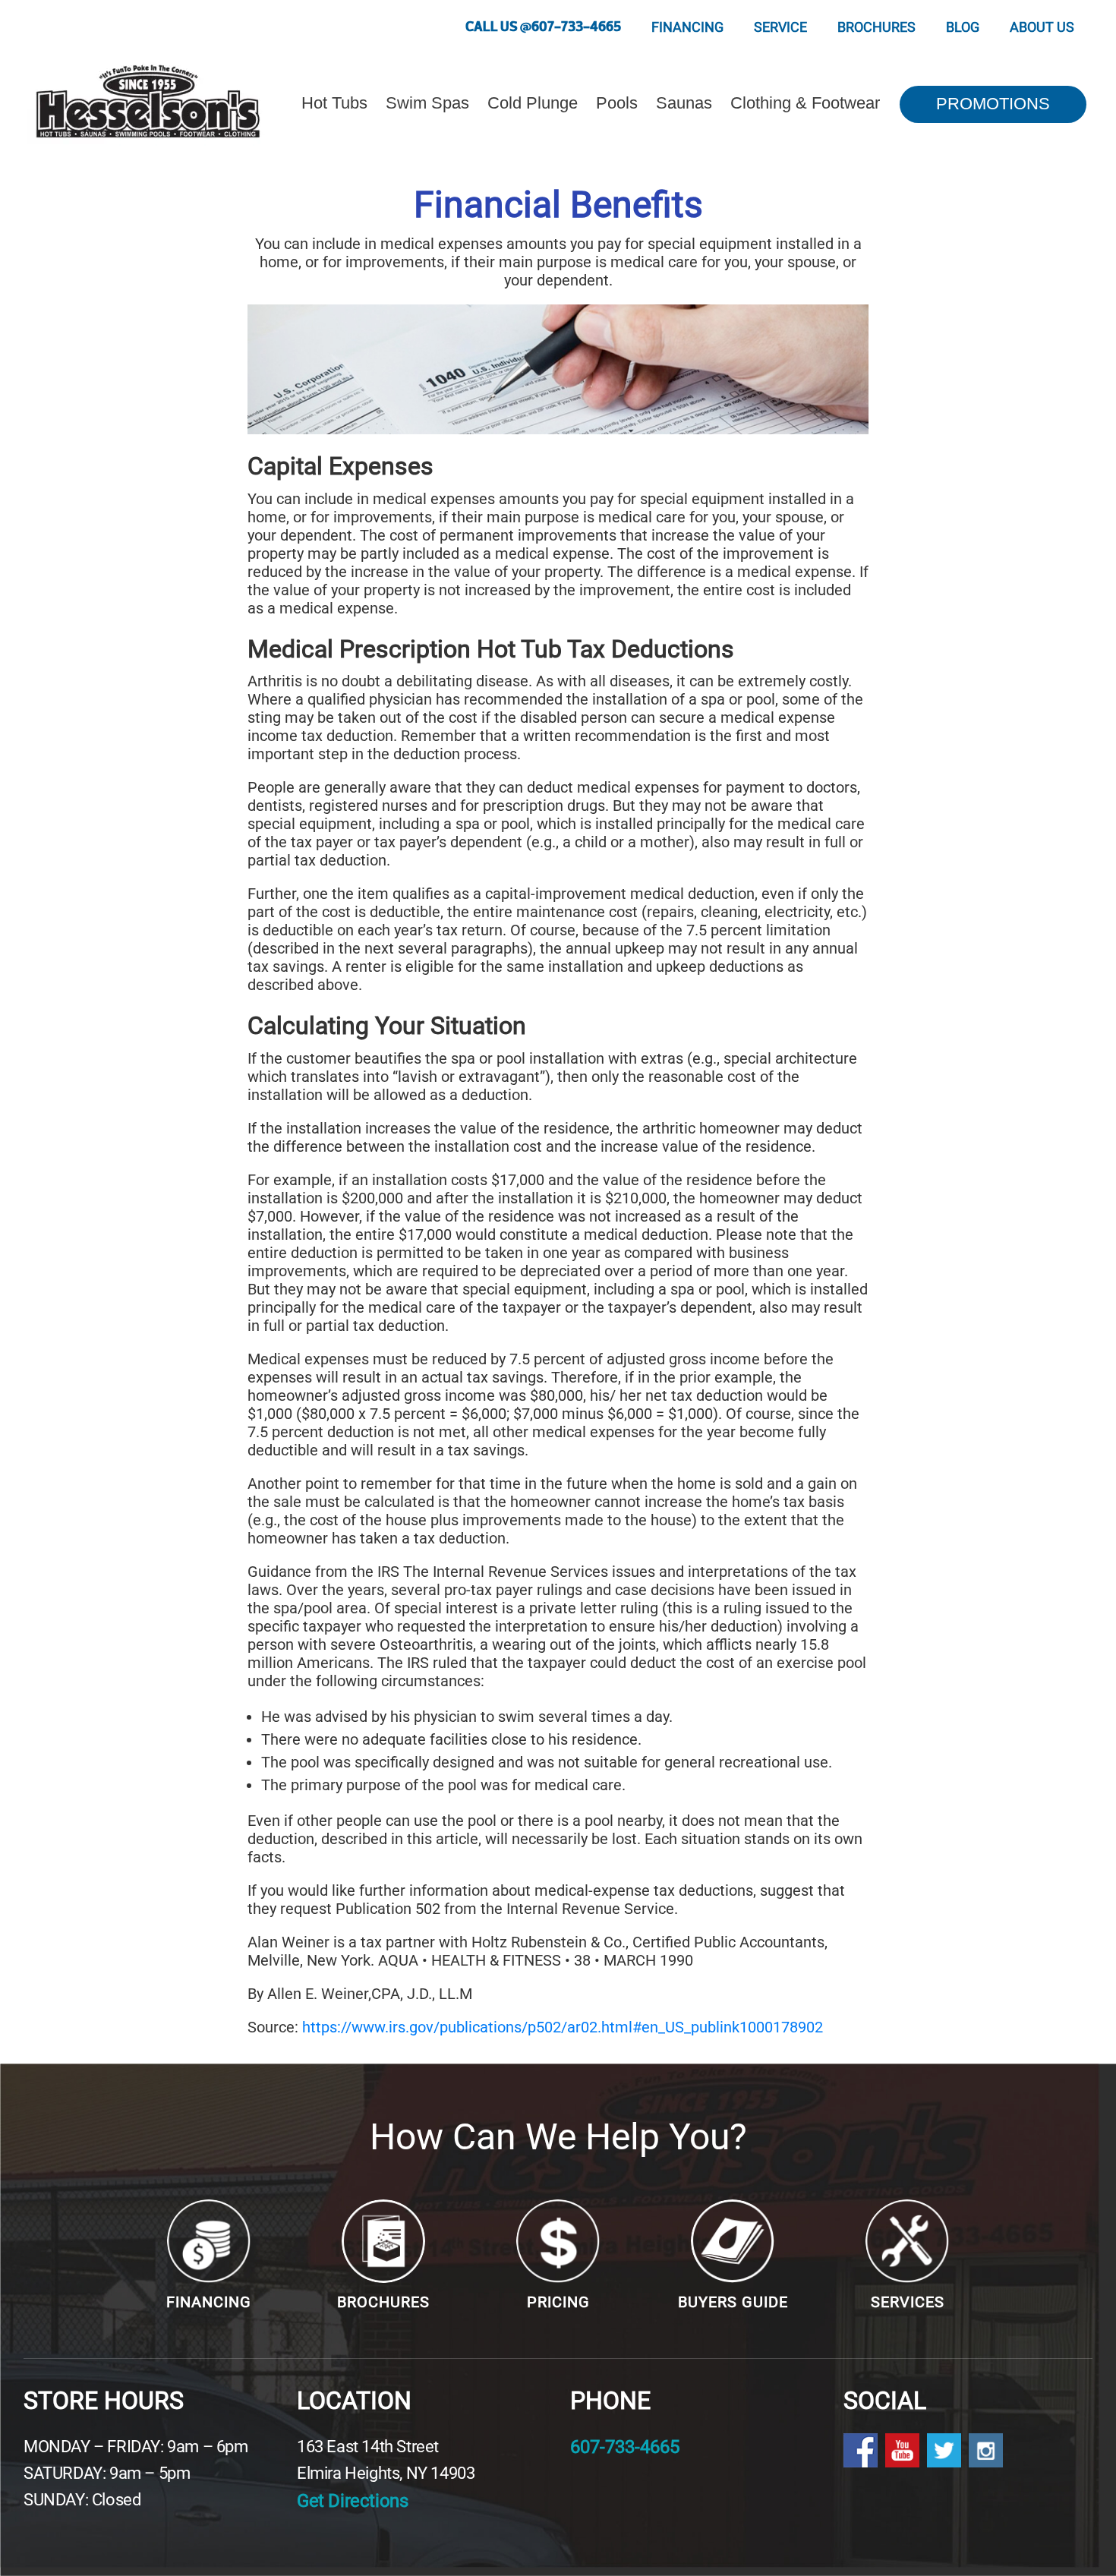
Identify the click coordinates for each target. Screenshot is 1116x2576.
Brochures (876, 27)
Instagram (986, 2450)
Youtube (902, 2450)
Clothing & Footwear (805, 103)
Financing (687, 27)
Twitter (944, 2450)
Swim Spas (427, 103)
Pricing (558, 2302)
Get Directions (352, 2501)
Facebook (861, 2450)
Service (780, 27)
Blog (963, 27)
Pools (617, 103)
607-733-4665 (625, 2447)
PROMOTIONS (993, 104)
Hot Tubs (334, 103)
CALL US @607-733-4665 (543, 27)
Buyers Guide (733, 2302)
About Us (1042, 27)
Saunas (684, 103)
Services (908, 2302)
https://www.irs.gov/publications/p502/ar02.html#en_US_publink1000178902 (563, 2027)
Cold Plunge (533, 103)
